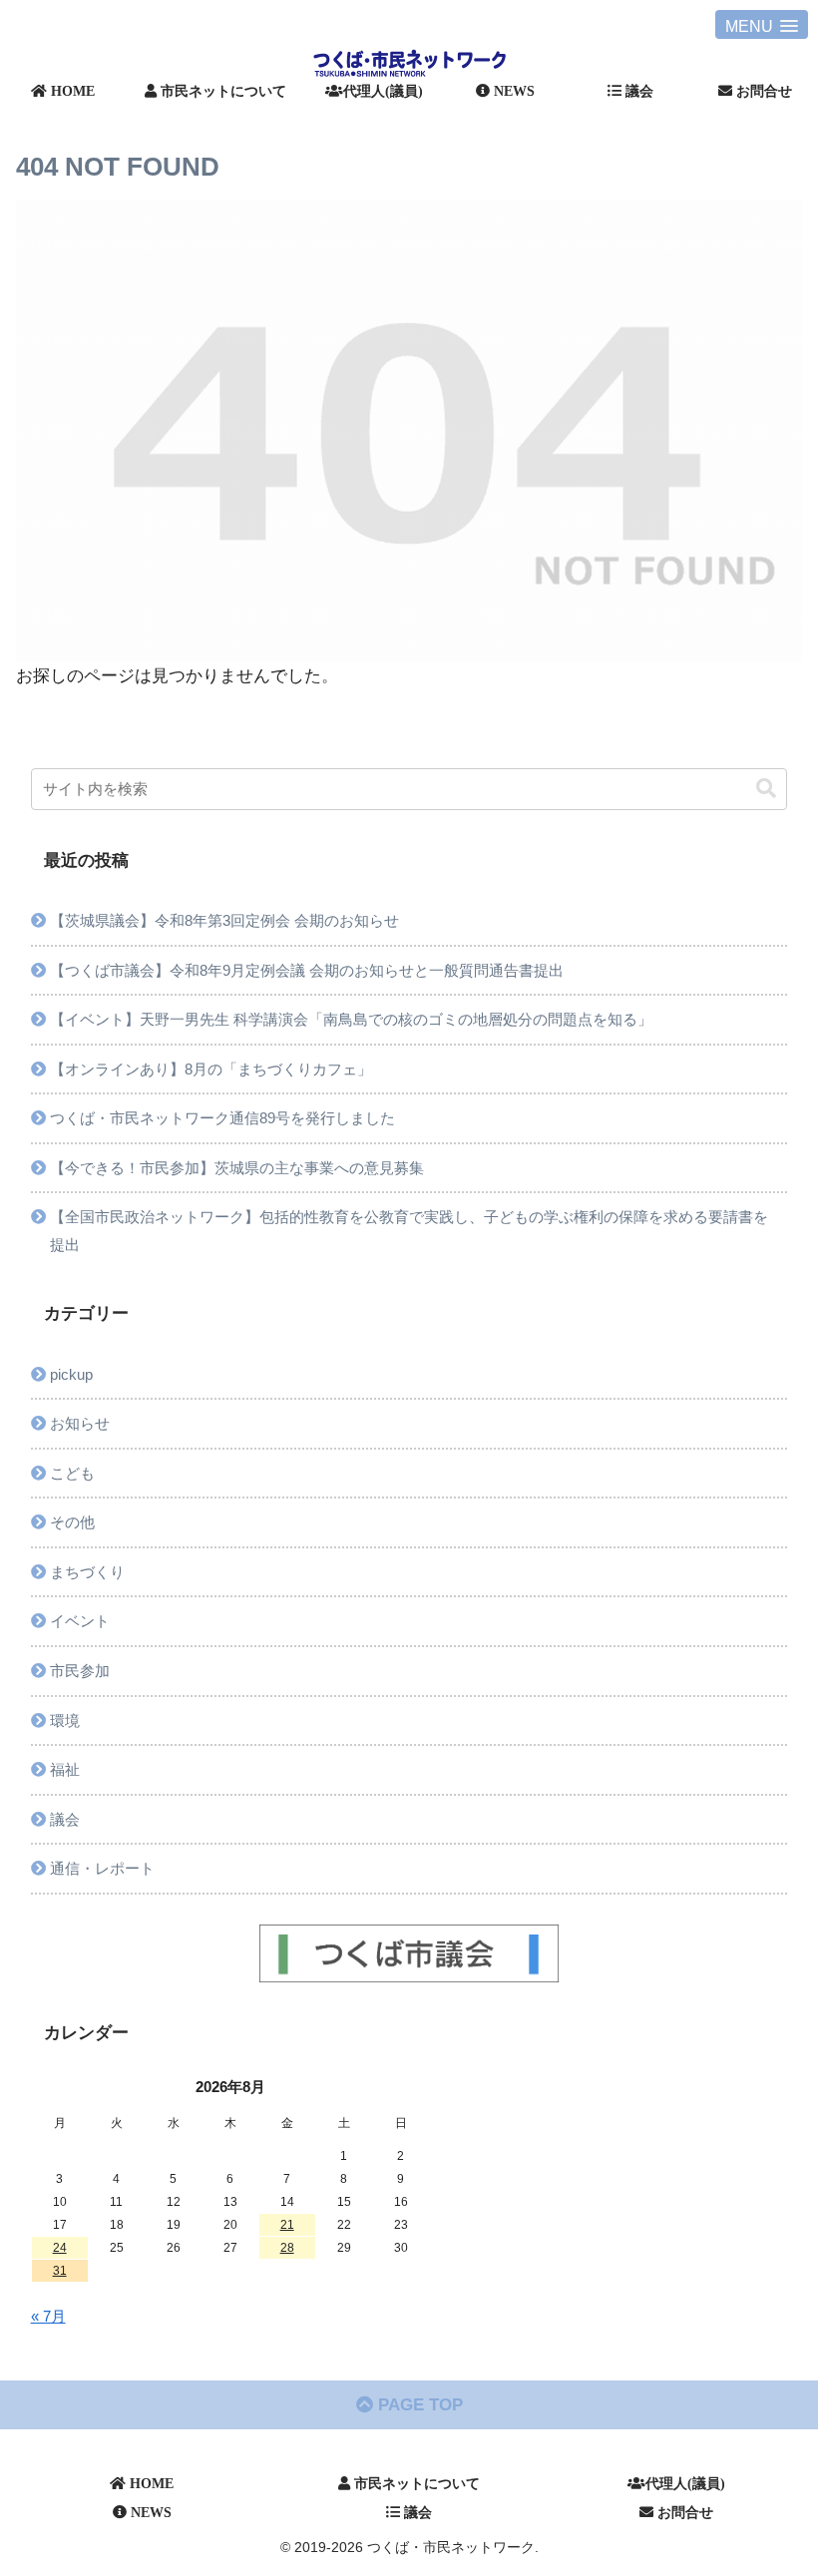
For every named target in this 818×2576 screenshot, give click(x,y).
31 (60, 2271)
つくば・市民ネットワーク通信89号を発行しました (222, 1118)
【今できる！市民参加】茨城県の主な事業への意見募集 (237, 1168)
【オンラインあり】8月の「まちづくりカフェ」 (211, 1069)
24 (60, 2248)
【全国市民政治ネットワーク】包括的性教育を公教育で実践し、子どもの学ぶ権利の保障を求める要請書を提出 (409, 1231)
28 (287, 2248)
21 (287, 2225)
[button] (766, 789)
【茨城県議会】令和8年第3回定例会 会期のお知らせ (232, 920)
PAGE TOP (418, 2405)
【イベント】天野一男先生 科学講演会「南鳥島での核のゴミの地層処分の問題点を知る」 (351, 1019)
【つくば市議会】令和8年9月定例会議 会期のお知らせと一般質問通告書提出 (307, 970)
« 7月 (48, 2316)
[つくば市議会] (409, 1953)
